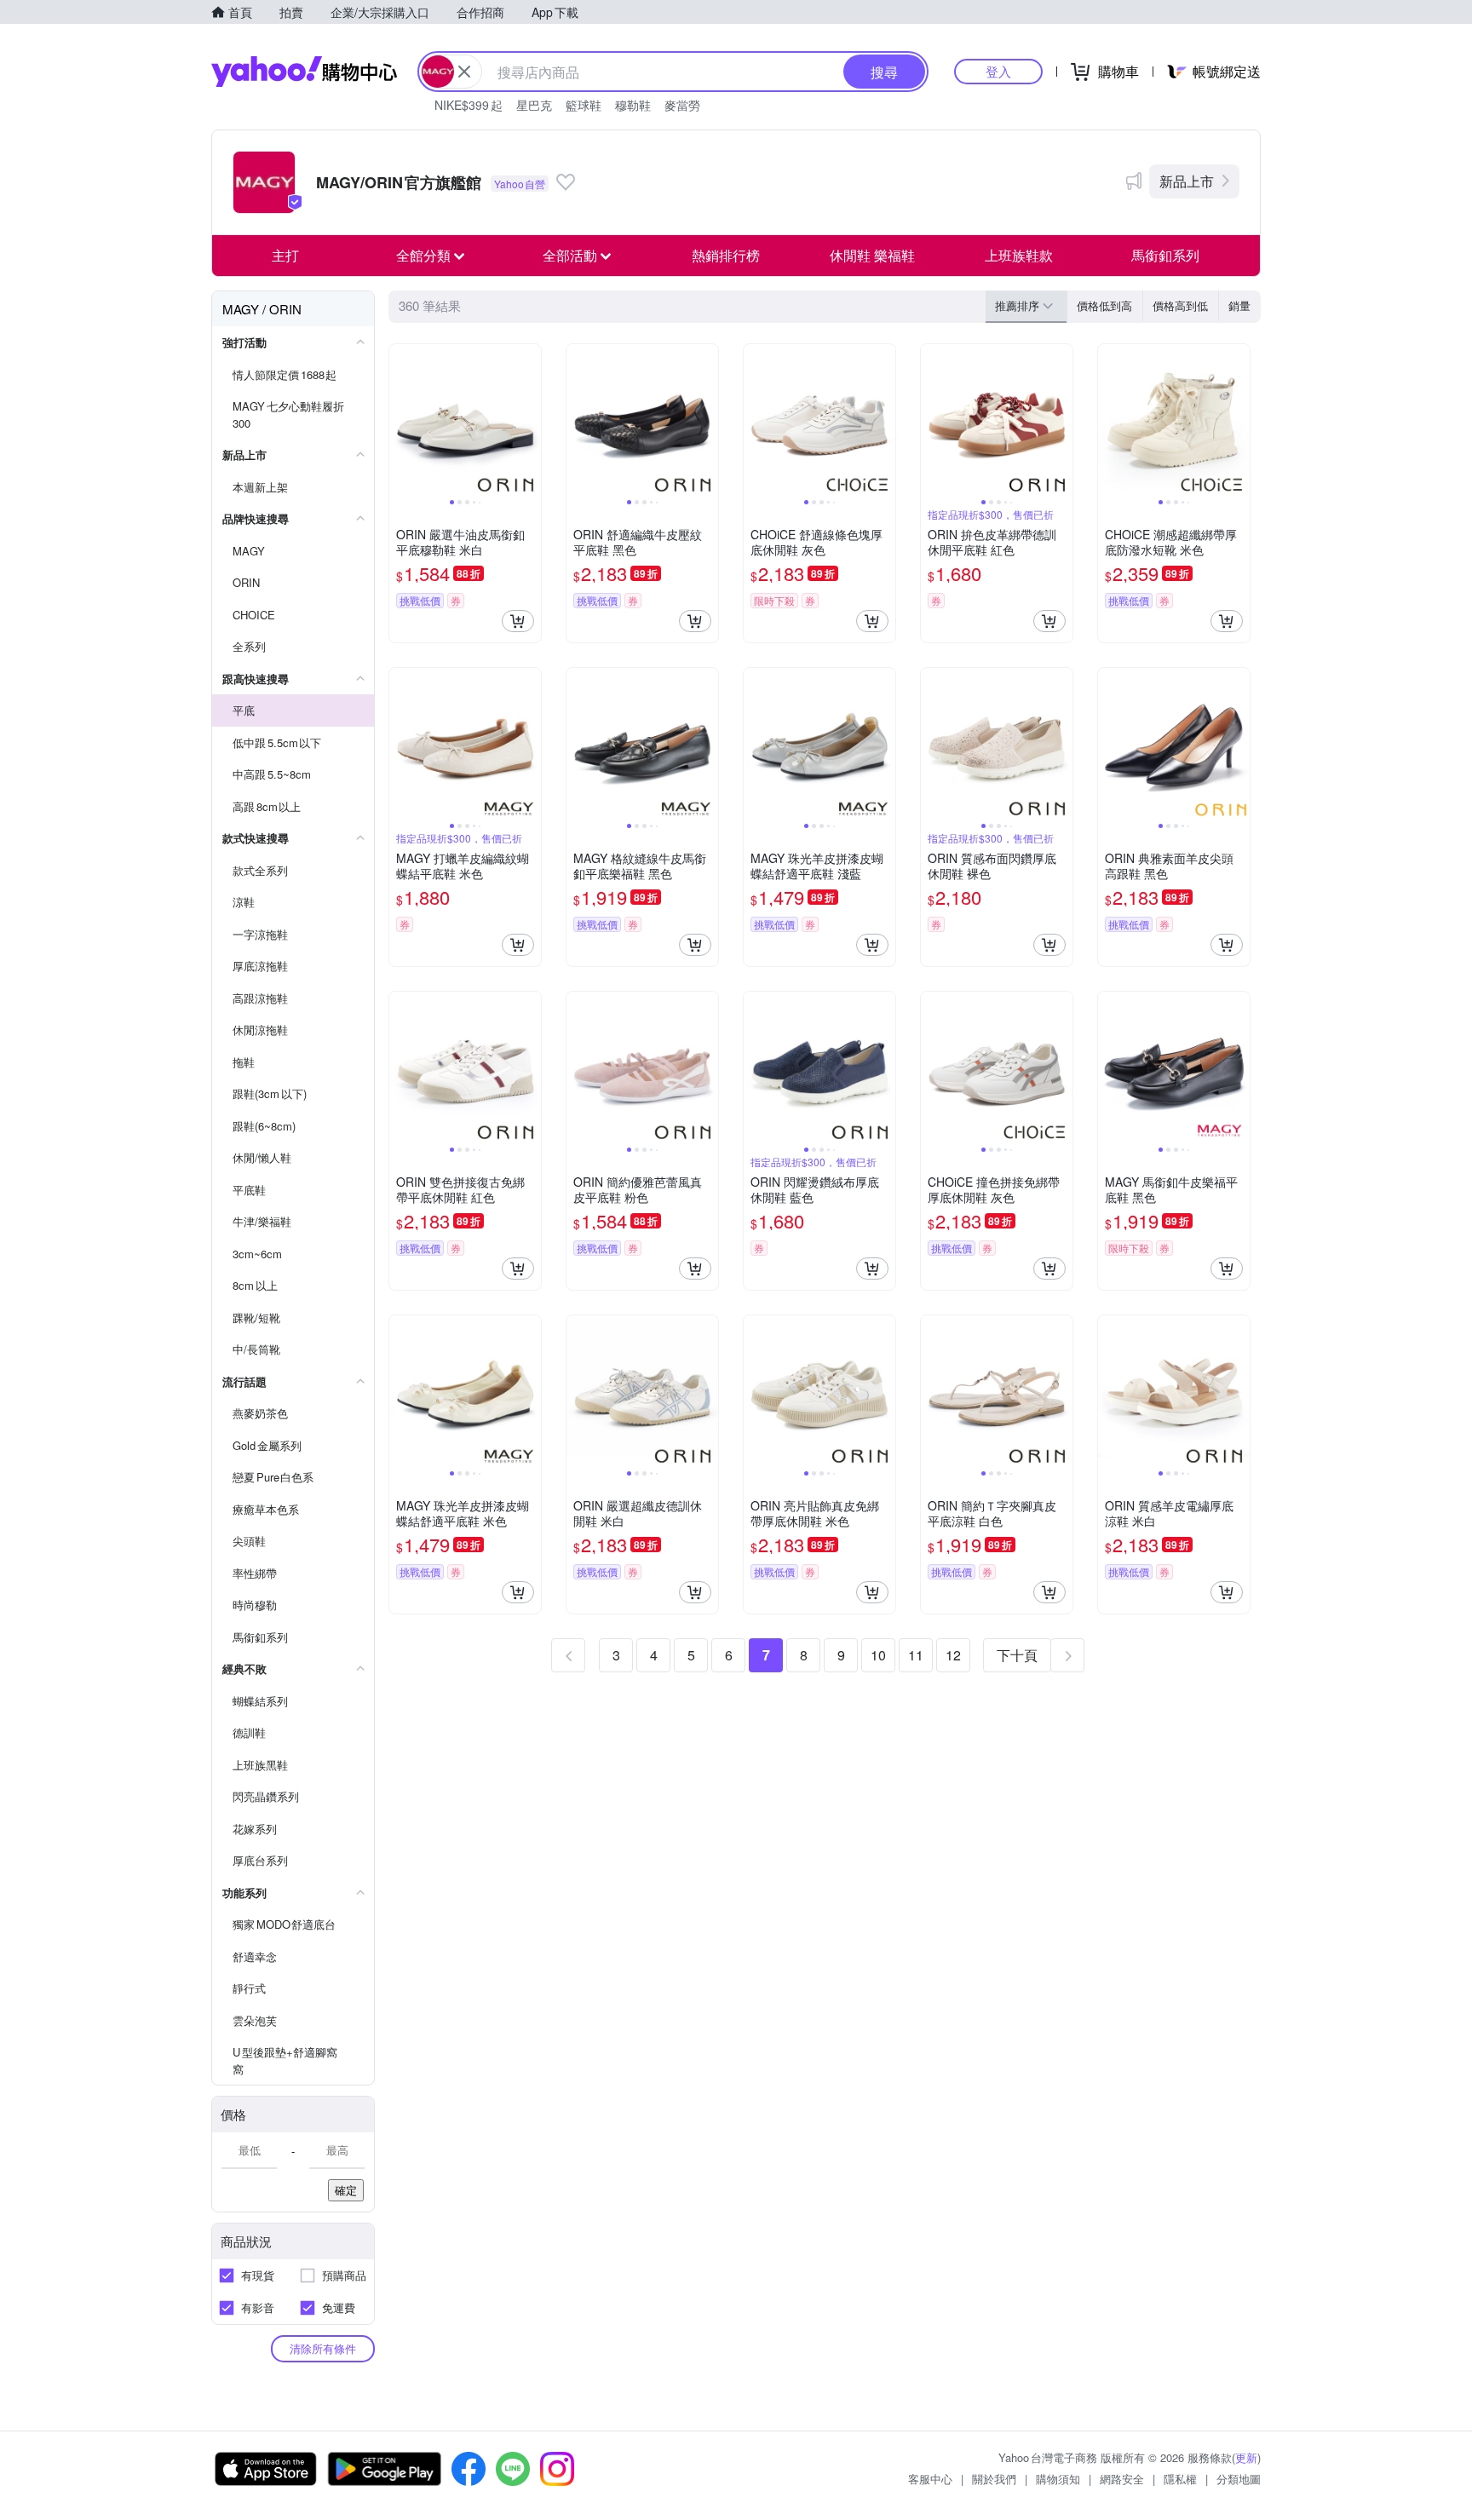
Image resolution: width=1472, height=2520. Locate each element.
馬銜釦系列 (1165, 255)
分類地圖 (1239, 2479)
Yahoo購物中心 (304, 72)
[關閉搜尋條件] (464, 72)
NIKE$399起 (469, 105)
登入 (998, 71)
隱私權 (1180, 2479)
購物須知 (1058, 2479)
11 (916, 1655)
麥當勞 (682, 105)
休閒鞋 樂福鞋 (872, 255)
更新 (1246, 2457)
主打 (285, 255)
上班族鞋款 (1019, 255)
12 (953, 1655)
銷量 (1239, 305)
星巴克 (534, 105)
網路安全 (1122, 2479)
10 (878, 1655)
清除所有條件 (323, 2348)
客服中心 (930, 2479)
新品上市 (1187, 181)
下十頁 (1017, 1655)
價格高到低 (1180, 305)
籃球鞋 (584, 105)
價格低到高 (1104, 305)
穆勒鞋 (633, 105)
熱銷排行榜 (726, 255)
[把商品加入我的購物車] (518, 621)
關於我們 (994, 2479)
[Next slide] (530, 420)
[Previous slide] (400, 420)
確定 (346, 2190)
